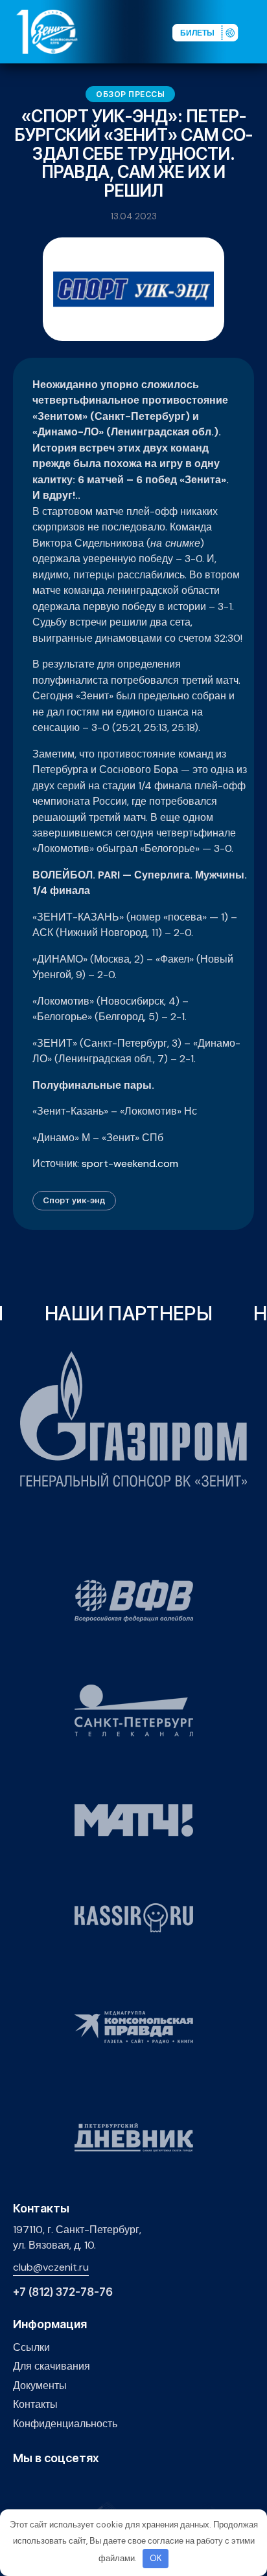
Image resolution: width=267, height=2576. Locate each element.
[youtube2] (41, 2486)
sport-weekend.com (130, 1163)
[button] (257, 31)
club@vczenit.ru (51, 2267)
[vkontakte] (20, 2486)
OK (156, 2558)
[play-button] (61, 2486)
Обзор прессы (130, 94)
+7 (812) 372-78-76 (63, 2292)
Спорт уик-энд (74, 1200)
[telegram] (81, 2486)
